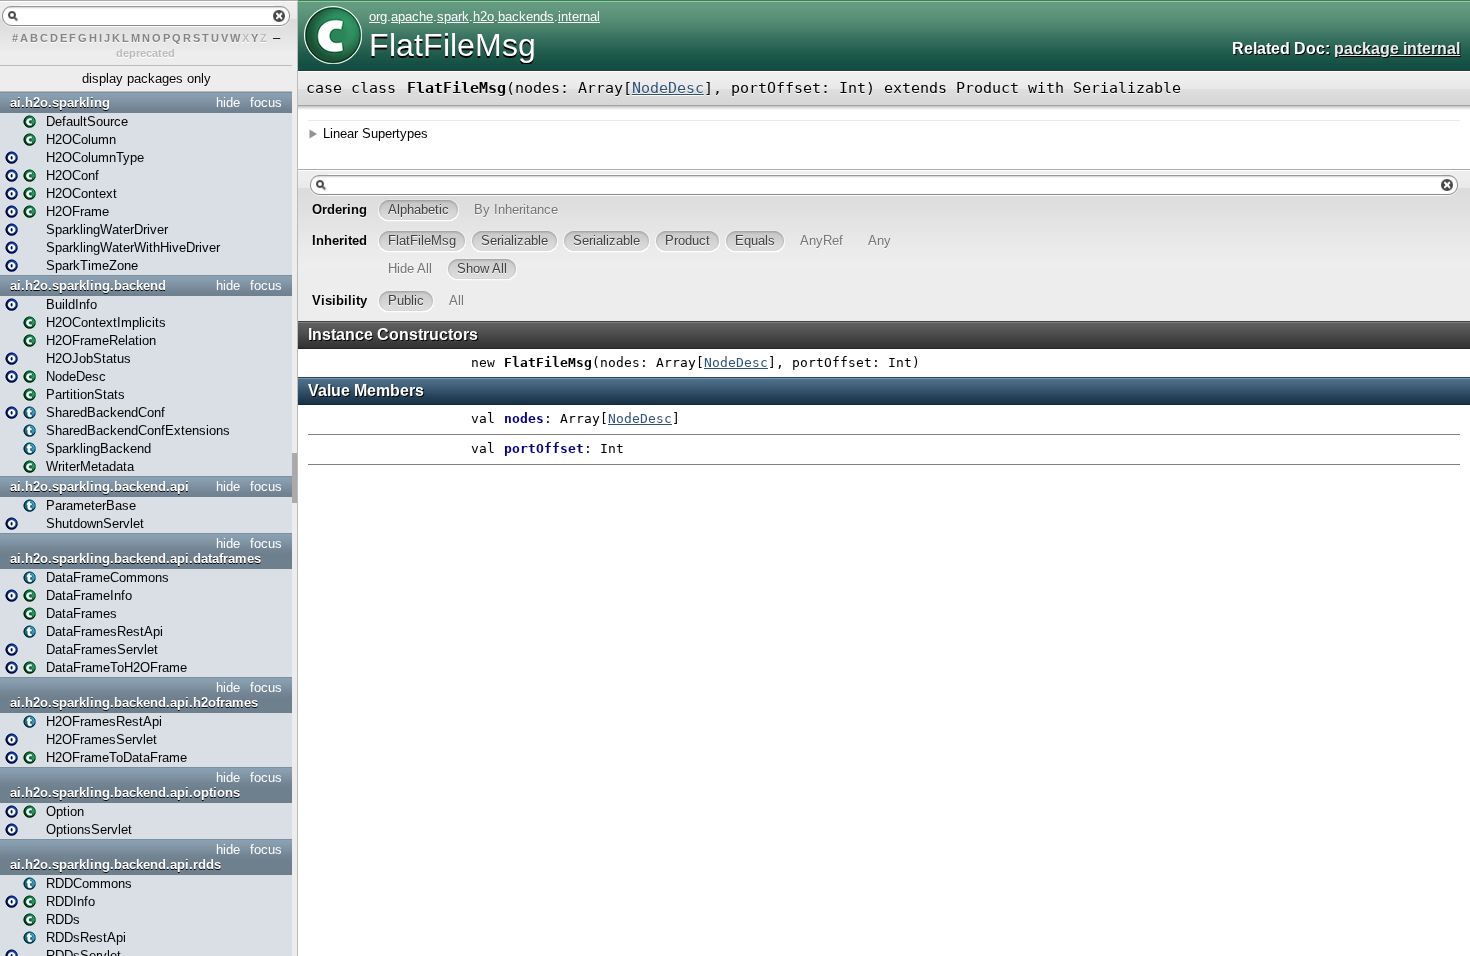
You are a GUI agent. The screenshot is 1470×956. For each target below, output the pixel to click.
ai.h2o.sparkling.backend (88, 285)
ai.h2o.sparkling (60, 102)
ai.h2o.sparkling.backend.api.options (125, 792)
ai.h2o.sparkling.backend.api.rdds (115, 864)
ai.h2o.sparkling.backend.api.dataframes (135, 558)
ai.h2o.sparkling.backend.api (99, 486)
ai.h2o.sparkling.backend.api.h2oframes (134, 702)
